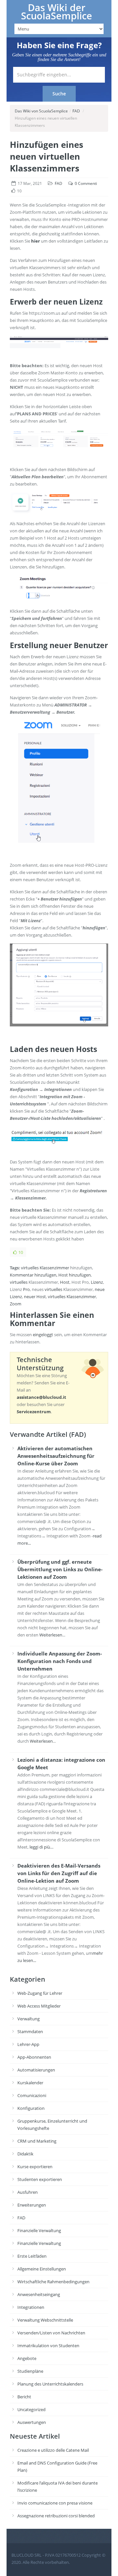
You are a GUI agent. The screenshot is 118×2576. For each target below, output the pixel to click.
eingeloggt (43, 1335)
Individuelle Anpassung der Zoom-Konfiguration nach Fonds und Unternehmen (60, 1661)
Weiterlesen (51, 1635)
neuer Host (35, 1297)
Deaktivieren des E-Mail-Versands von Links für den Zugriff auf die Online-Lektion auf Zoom (59, 1873)
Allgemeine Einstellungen (42, 2269)
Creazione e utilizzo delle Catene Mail (53, 2450)
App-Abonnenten (34, 2057)
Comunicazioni (32, 2095)
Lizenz (97, 1282)
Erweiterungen (32, 2205)
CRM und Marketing (37, 2141)
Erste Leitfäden (32, 2256)
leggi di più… (41, 1847)
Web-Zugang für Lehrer (40, 1993)
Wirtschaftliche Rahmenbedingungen (53, 2282)
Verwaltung (29, 2019)
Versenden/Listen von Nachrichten (51, 2333)
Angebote (27, 2358)
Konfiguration (31, 2108)
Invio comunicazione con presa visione (55, 2503)
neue (100, 1289)
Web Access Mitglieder (39, 2006)
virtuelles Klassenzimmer (45, 1268)
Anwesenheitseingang (39, 2294)
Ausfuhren (28, 2192)
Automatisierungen (36, 2070)
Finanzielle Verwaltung (39, 2230)
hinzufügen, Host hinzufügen (63, 1275)
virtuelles (19, 1282)
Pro (26, 1289)
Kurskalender (30, 2083)
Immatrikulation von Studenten (48, 2346)
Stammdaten (30, 2031)
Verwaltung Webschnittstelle (45, 2320)
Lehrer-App (28, 2044)
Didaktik (25, 2154)
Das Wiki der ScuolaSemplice (57, 12)
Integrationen (31, 2307)
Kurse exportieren (35, 2167)
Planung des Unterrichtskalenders (50, 2384)
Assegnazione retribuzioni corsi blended (56, 2516)
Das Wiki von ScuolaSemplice (41, 111)
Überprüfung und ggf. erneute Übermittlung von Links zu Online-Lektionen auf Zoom (60, 1569)
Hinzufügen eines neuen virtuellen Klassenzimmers (47, 156)
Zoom (16, 1304)
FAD (76, 111)
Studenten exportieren (40, 2179)
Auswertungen (32, 2422)
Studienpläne (30, 2371)
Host (65, 1282)
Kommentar (22, 1275)
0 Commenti (86, 183)
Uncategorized (31, 2409)
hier (36, 241)
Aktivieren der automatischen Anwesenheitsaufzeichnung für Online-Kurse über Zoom (56, 1456)
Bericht (24, 2397)
